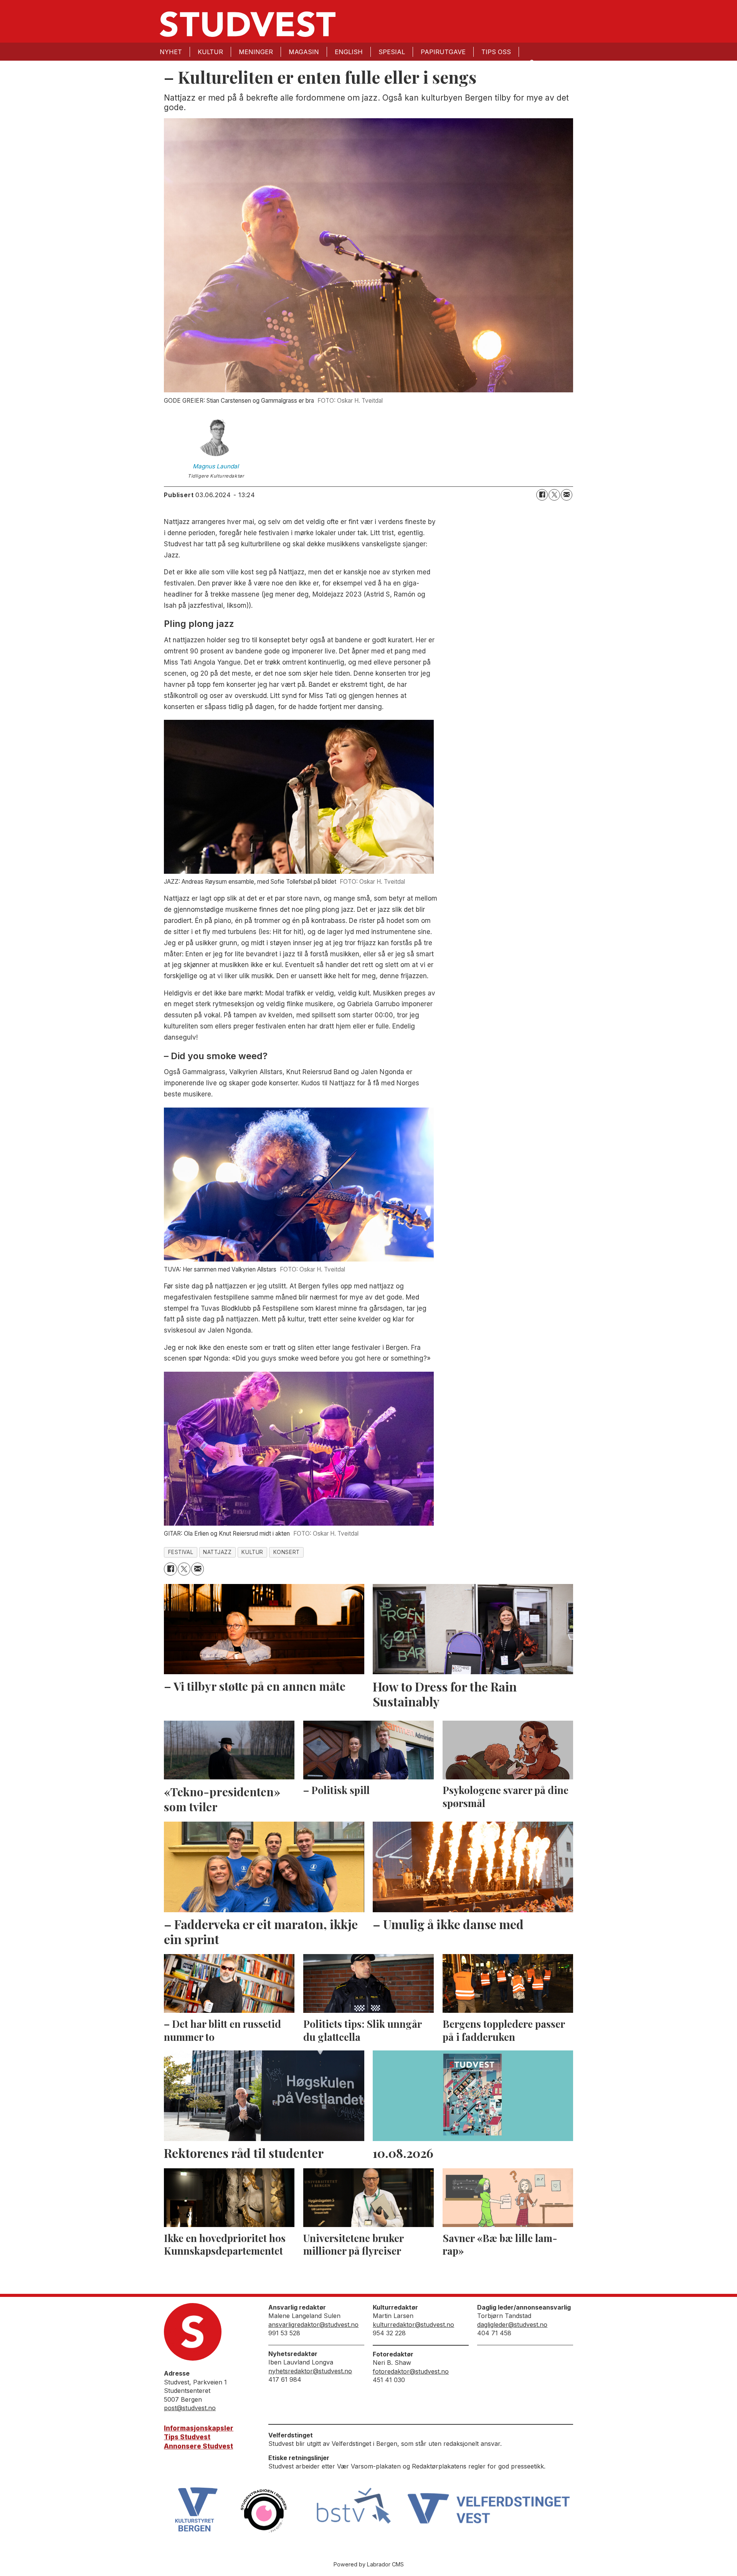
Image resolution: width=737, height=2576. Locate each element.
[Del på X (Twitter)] (554, 495)
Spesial (392, 52)
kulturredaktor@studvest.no (413, 2325)
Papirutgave (443, 52)
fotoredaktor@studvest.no (411, 2371)
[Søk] (531, 62)
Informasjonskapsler (199, 2428)
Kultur (210, 52)
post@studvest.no (190, 2408)
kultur (252, 1552)
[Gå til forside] (248, 24)
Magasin (304, 52)
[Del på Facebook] (542, 495)
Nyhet (171, 52)
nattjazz (217, 1552)
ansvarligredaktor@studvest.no (313, 2325)
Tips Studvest (187, 2437)
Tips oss (496, 52)
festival (181, 1552)
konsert (287, 1552)
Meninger (256, 52)
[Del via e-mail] (567, 495)
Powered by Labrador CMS (369, 2564)
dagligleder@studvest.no (512, 2325)
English (349, 52)
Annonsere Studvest (198, 2446)
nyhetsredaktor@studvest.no (310, 2371)
